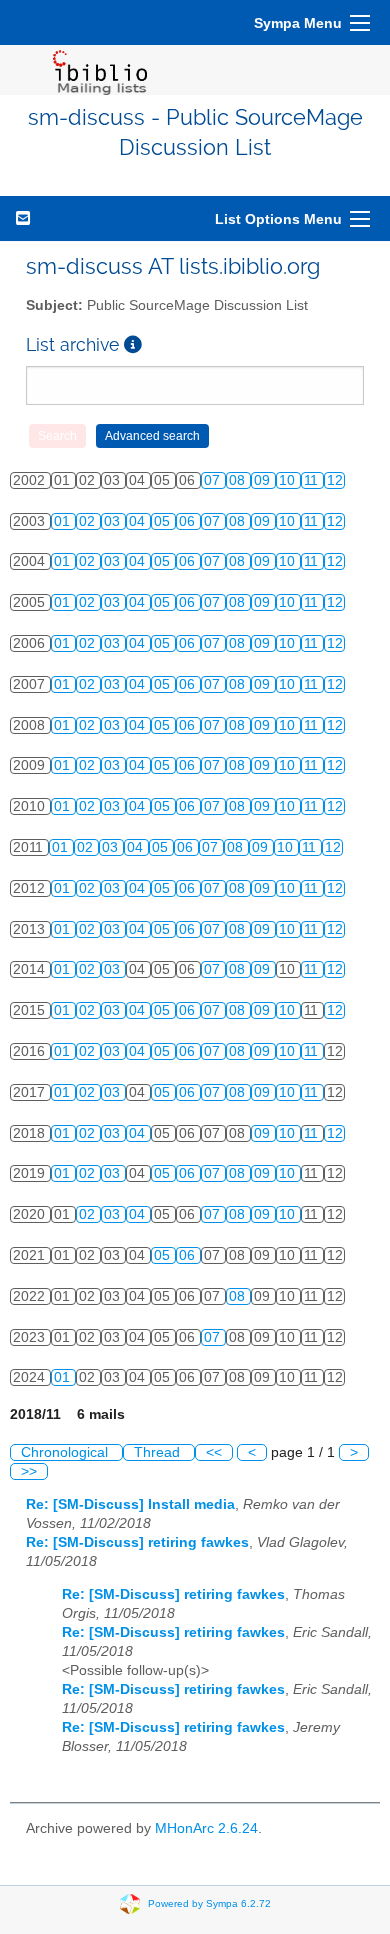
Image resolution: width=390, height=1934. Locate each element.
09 (264, 480)
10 (289, 480)
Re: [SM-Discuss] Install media (130, 1504)
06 (189, 521)
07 (214, 480)
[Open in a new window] (133, 344)
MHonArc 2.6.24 (206, 1828)
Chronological (66, 1452)
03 (114, 521)
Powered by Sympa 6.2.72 (209, 1903)
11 (313, 480)
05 (164, 521)
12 (335, 480)
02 (89, 521)
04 (139, 521)
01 (64, 521)
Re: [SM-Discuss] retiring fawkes (137, 1542)
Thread (159, 1452)
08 (239, 480)
